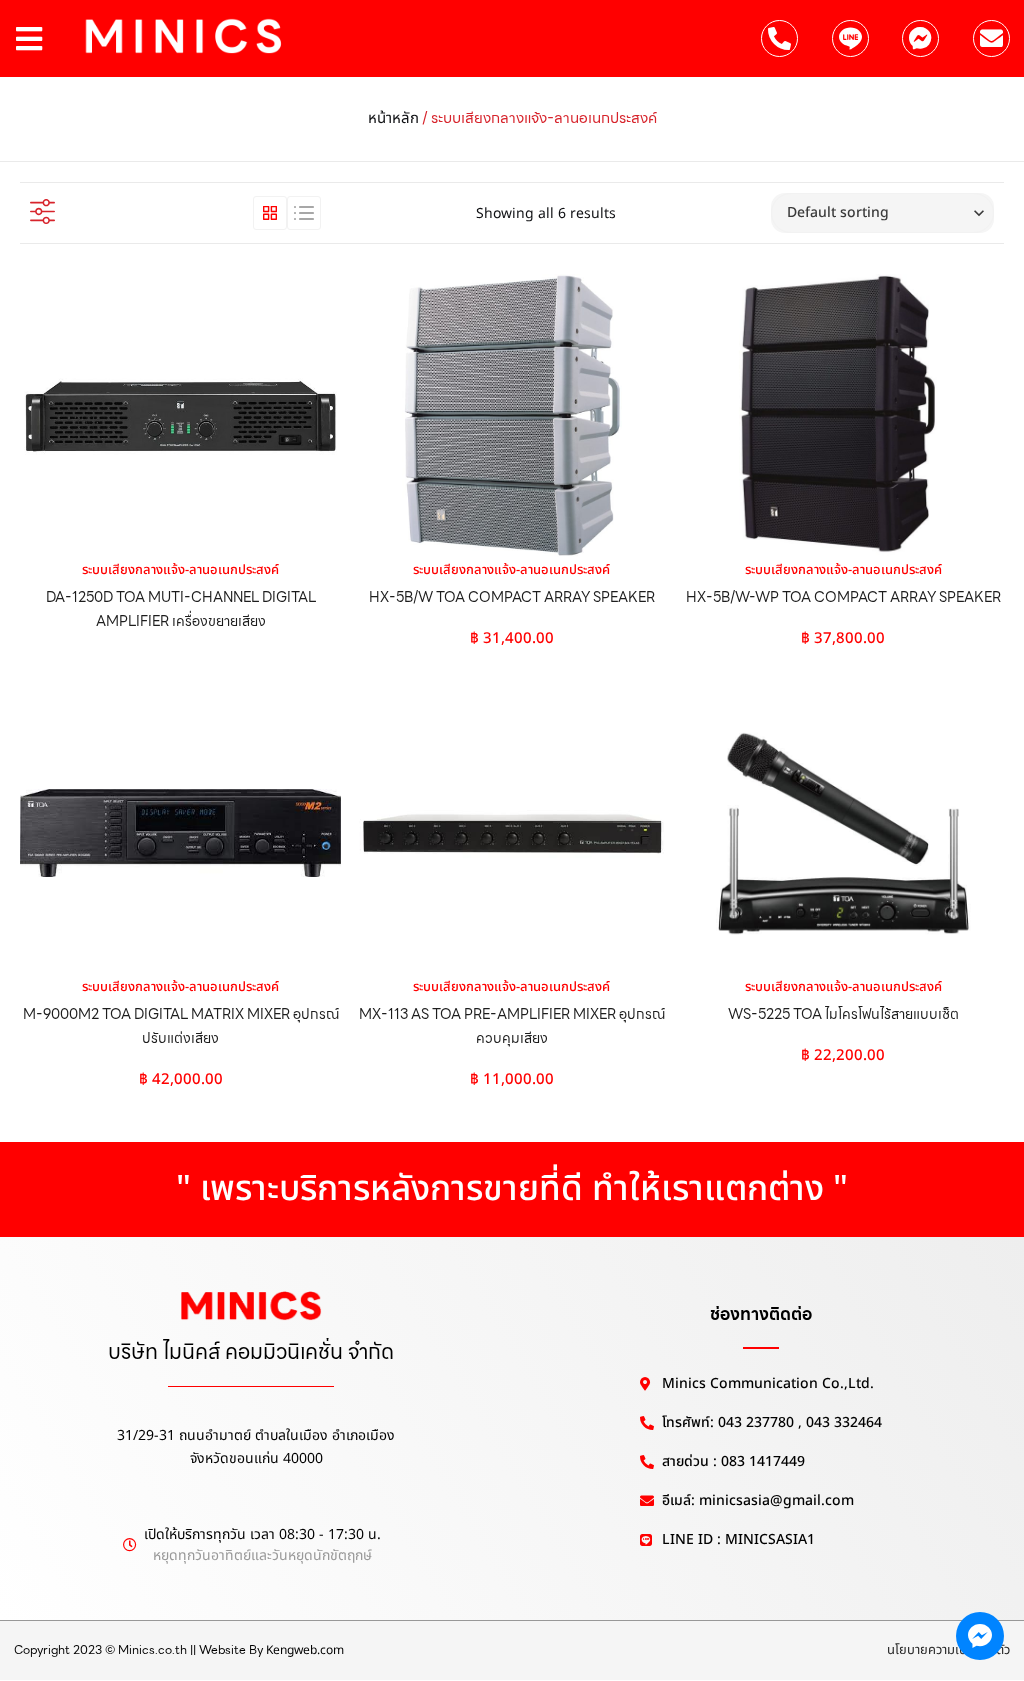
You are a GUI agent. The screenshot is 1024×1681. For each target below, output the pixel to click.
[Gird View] (270, 213)
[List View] (304, 213)
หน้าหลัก (393, 118)
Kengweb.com (305, 1650)
